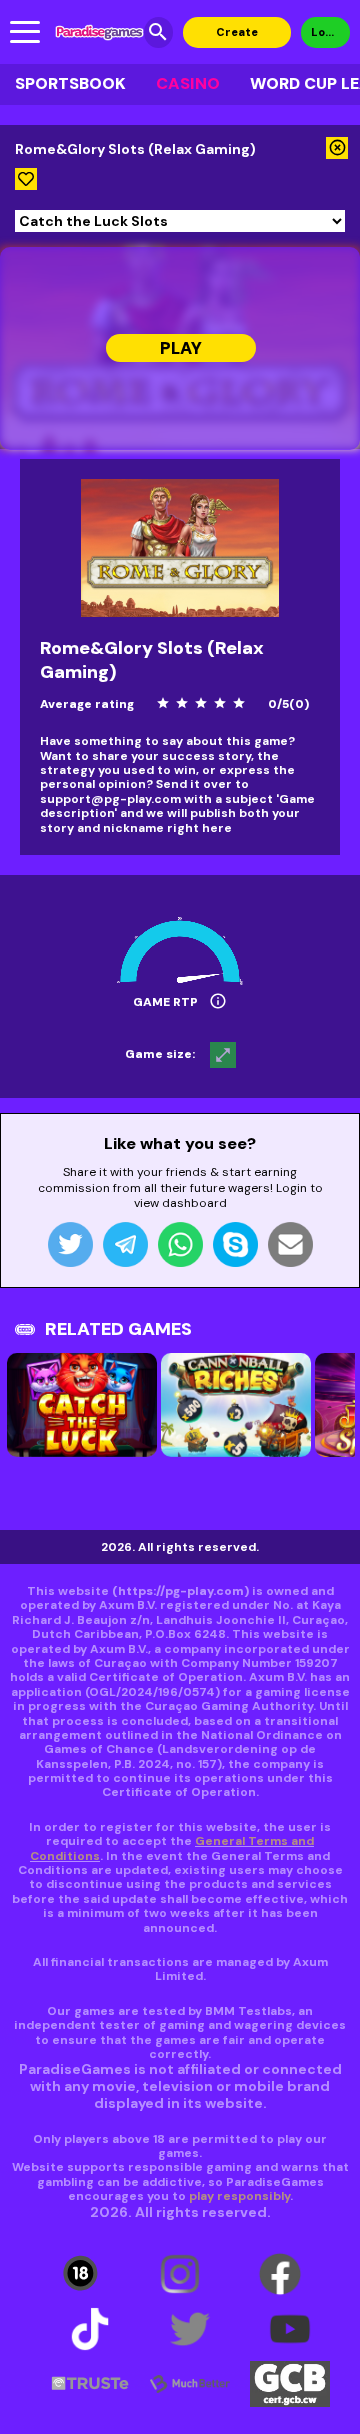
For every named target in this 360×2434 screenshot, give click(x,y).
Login (326, 32)
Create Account (236, 36)
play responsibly (239, 2196)
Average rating (87, 704)
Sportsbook (70, 83)
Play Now (180, 349)
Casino (188, 83)
